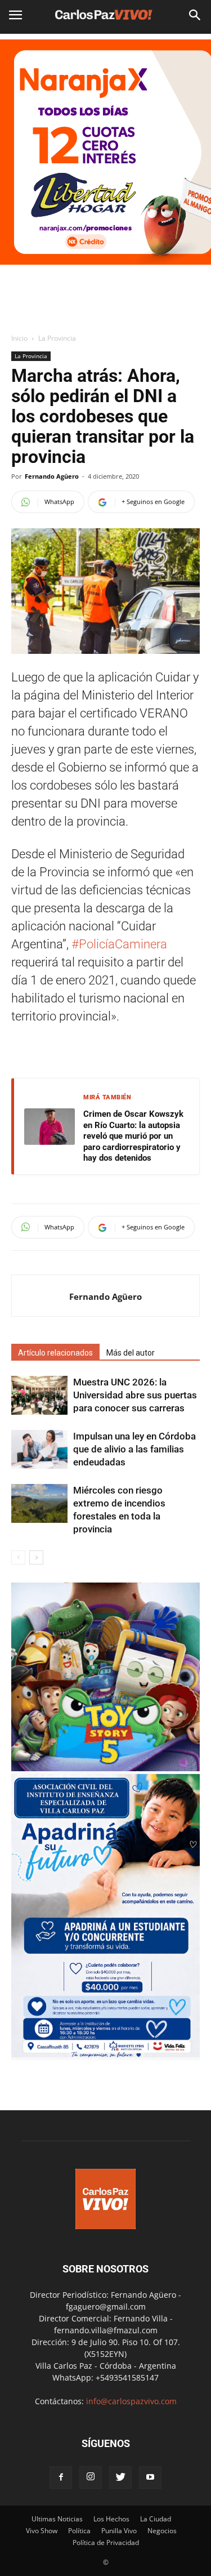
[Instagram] (91, 2477)
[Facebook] (61, 2477)
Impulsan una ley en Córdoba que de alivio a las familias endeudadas (134, 1449)
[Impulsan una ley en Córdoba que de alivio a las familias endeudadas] (39, 1449)
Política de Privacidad (106, 2542)
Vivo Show (42, 2531)
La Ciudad (156, 2519)
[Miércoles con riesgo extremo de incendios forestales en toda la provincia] (39, 1503)
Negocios (162, 2531)
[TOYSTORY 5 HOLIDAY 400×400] (105, 1768)
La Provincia (57, 338)
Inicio (19, 338)
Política (79, 2531)
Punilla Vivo (119, 2531)
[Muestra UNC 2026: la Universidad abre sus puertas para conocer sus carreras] (39, 1395)
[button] (195, 15)
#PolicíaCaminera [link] (119, 944)
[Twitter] (120, 2477)
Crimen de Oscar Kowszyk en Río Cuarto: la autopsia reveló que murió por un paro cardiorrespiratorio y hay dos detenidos (133, 1136)
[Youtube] (150, 2477)
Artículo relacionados (55, 1353)
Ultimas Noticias (57, 2519)
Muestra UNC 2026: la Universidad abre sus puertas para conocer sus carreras (135, 1395)
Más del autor (131, 1353)
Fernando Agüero (52, 476)
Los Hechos (111, 2519)
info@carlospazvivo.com (131, 2401)
